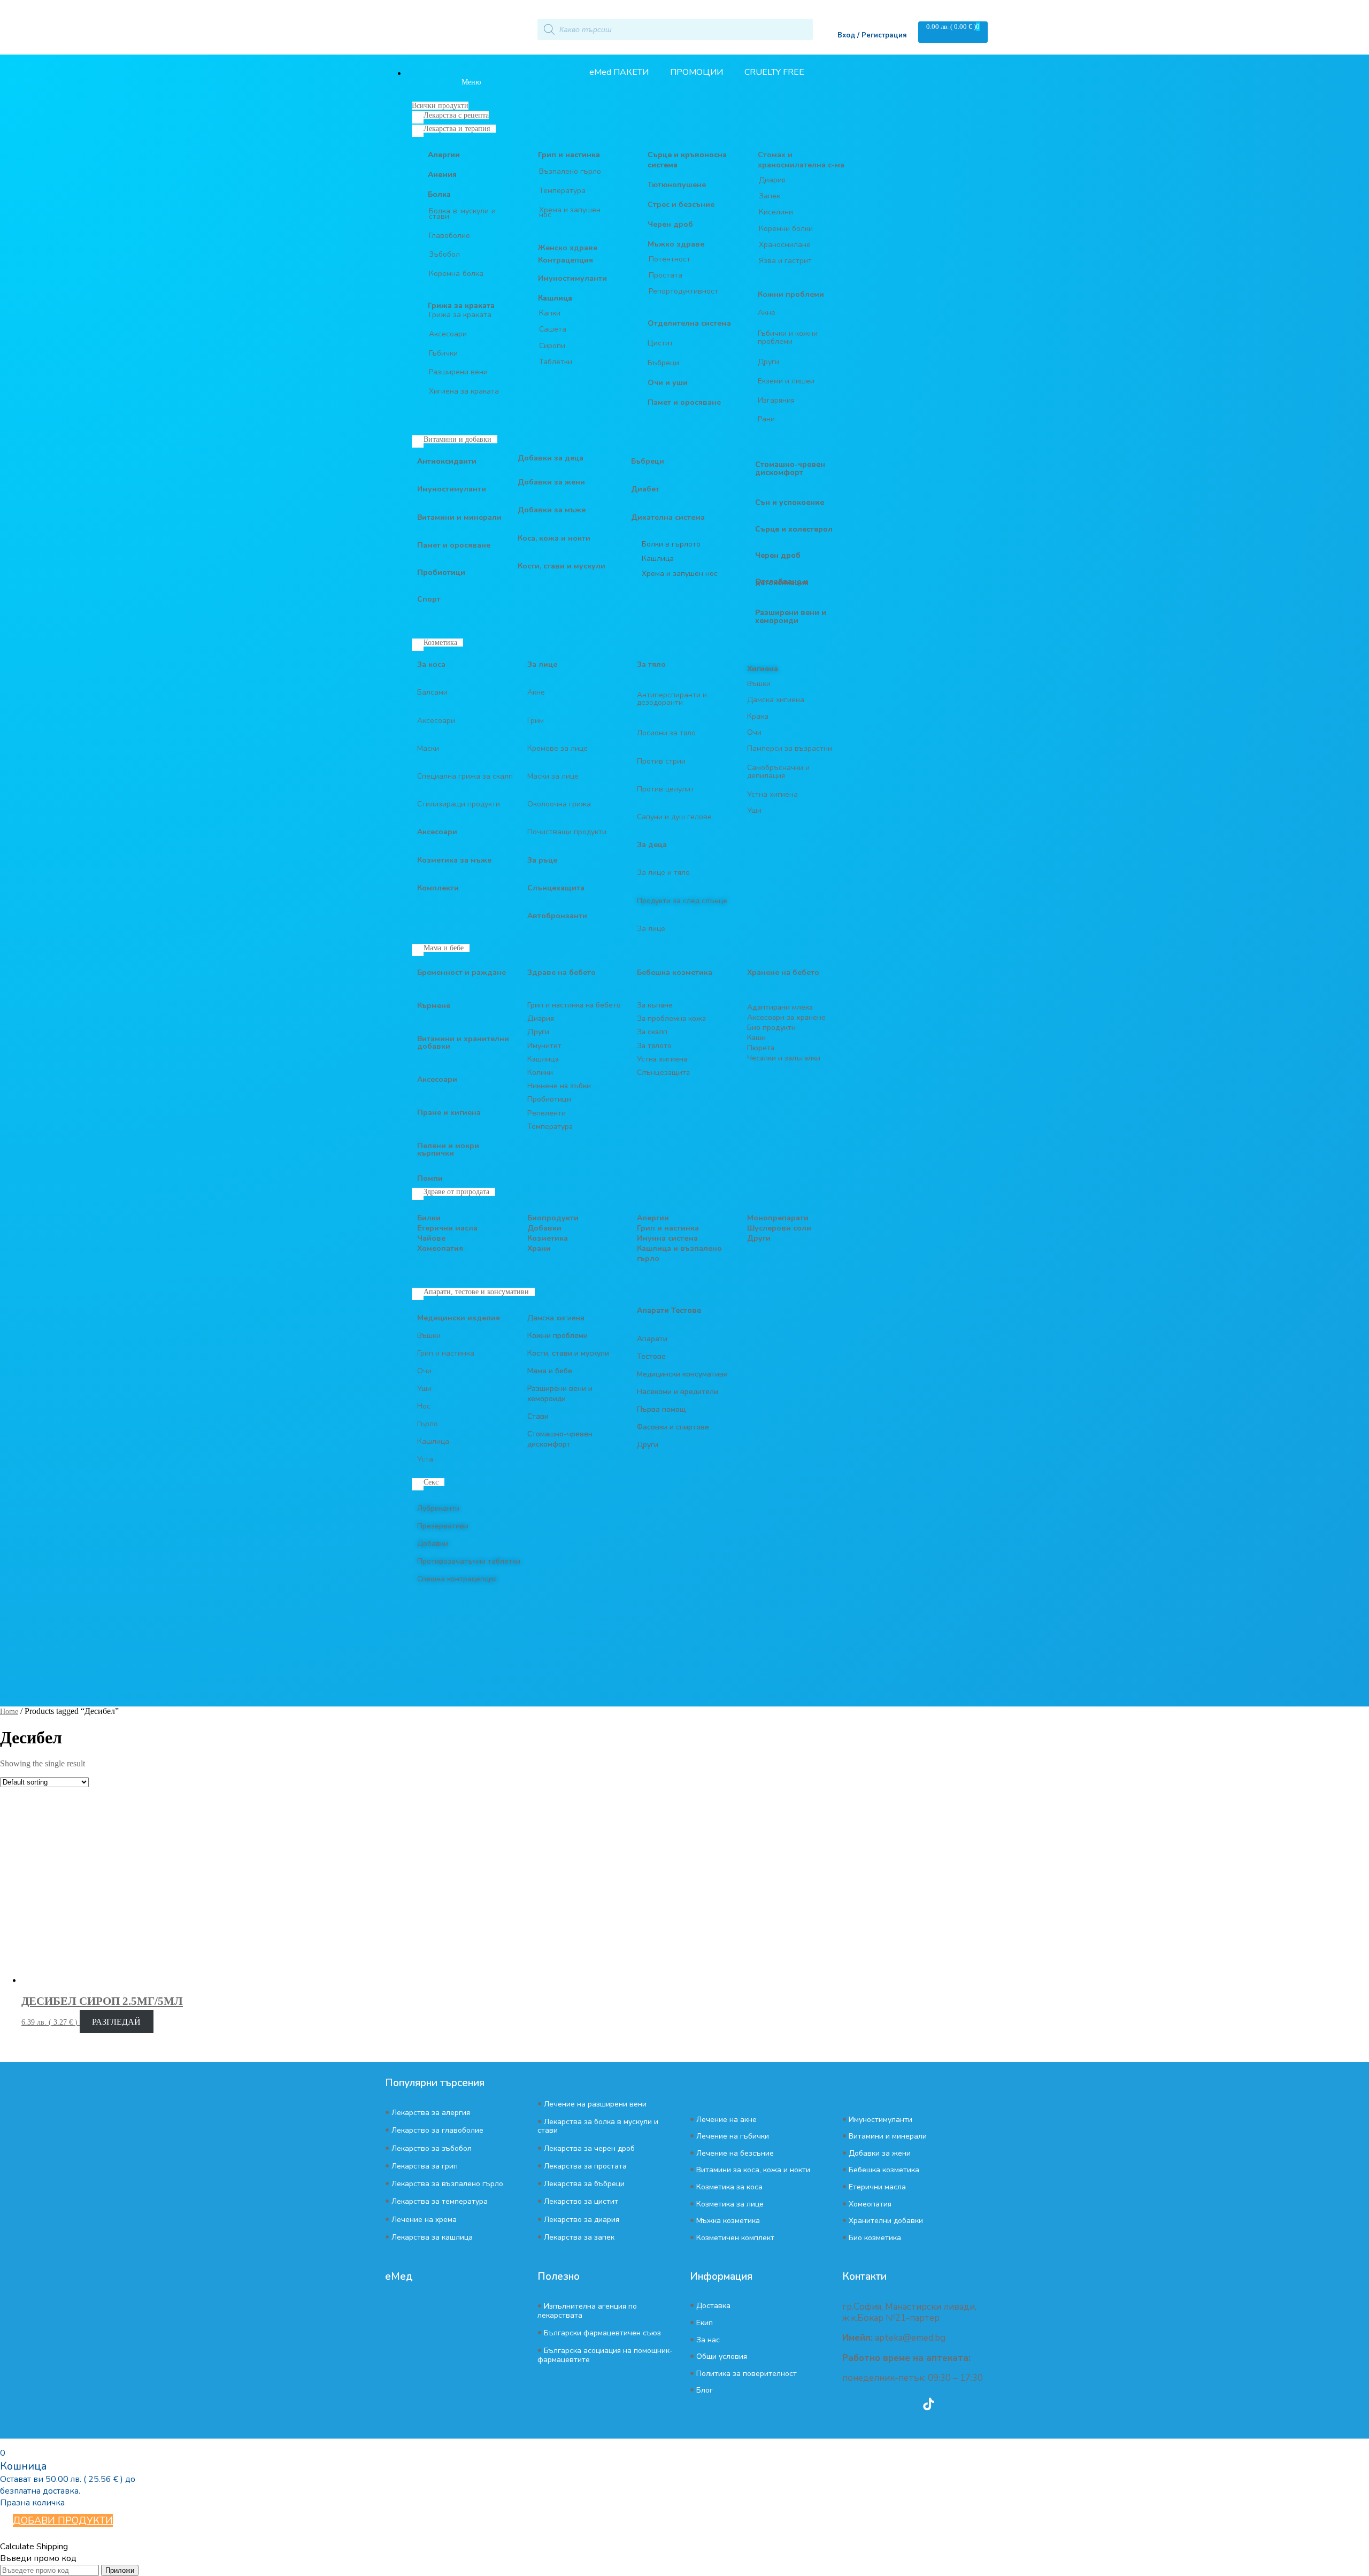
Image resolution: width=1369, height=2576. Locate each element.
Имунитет (544, 1046)
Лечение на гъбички (733, 2136)
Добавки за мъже (552, 510)
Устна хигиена (772, 794)
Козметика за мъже (454, 860)
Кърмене (434, 1006)
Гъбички (443, 353)
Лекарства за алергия (431, 2113)
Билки (429, 1218)
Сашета (553, 329)
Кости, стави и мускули (562, 566)
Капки (550, 313)
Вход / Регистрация (872, 35)
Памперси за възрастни (790, 748)
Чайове (431, 1238)
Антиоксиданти (447, 461)
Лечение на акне (726, 2120)
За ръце (542, 860)
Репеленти (547, 1113)
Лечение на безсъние (735, 2153)
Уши (754, 810)
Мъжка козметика (728, 2221)
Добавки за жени (551, 482)
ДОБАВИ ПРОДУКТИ (63, 2520)
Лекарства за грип (425, 2166)
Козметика (548, 1238)
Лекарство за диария (582, 2220)
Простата (666, 275)
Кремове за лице (557, 748)
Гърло (428, 1424)
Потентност (670, 259)
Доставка (713, 2306)
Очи (754, 732)
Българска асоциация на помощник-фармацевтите (605, 2355)
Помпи (430, 1178)
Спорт (429, 599)
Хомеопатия (440, 1248)
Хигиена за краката (464, 391)
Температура (562, 191)
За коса (431, 664)
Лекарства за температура (440, 2201)
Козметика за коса (729, 2187)
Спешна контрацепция (457, 1579)
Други (768, 362)
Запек (770, 196)
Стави (538, 1416)
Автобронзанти (557, 916)
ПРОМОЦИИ (697, 72)
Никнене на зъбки (559, 1086)
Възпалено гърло (570, 171)
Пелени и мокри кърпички (448, 1149)
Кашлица (555, 298)
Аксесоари (448, 334)
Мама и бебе (550, 1371)
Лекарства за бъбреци (584, 2184)
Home (9, 1712)
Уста (425, 1459)
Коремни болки (786, 229)
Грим (536, 721)
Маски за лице (553, 776)
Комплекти (438, 888)
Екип (705, 2323)
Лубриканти (438, 1508)
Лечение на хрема (424, 2220)
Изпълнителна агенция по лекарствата (587, 2310)
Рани (766, 419)
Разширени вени (458, 372)
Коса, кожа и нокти (554, 538)
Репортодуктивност (683, 291)
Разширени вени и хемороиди (560, 1394)
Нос (424, 1406)
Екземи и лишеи (786, 381)
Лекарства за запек (579, 2237)
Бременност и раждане (462, 972)
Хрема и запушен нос (570, 213)
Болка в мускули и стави (462, 214)
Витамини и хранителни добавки (463, 1043)
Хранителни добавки (886, 2221)
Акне (767, 313)
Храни (539, 1248)
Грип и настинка (569, 155)
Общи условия (722, 2356)
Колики (540, 1072)
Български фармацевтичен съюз (602, 2333)
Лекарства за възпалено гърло (447, 2184)
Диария (772, 180)
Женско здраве (568, 248)
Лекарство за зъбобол (432, 2148)
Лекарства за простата (585, 2166)
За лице (542, 664)
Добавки (544, 1228)
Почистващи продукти (567, 832)
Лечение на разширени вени (595, 2104)
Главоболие (449, 236)
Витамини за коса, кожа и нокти (753, 2170)
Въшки (759, 684)
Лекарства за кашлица (432, 2237)
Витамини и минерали (459, 517)
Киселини (776, 212)
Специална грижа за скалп (465, 776)
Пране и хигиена (449, 1113)
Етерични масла (447, 1228)
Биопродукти (553, 1218)
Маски (428, 748)
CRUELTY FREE (774, 72)
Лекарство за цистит (581, 2201)
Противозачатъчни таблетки (469, 1561)
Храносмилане (785, 245)
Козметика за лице (730, 2204)
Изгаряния (776, 400)
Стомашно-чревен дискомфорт (560, 1439)
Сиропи (552, 346)
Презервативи (443, 1526)
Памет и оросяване (454, 545)
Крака (758, 716)
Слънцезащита (556, 888)
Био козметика (875, 2238)
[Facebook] (870, 2404)
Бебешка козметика (884, 2170)
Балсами (432, 692)
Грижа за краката (460, 315)
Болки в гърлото (671, 544)
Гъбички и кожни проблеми (788, 337)
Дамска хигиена (776, 700)
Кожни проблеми (557, 1336)
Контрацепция (566, 260)
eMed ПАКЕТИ (619, 72)
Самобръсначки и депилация (778, 772)
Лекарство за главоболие (437, 2130)
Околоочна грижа (559, 804)
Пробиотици (441, 572)
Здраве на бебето (562, 972)
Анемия (442, 175)
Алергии (444, 155)
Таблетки (556, 362)
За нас (708, 2340)
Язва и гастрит (785, 261)
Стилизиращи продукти (459, 804)
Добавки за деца (551, 458)
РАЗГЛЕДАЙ (116, 2022)
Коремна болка (456, 274)
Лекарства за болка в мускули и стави (598, 2126)
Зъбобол (444, 254)
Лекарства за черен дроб (589, 2148)
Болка (439, 194)
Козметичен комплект (735, 2238)
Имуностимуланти (572, 278)
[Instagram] (899, 2404)
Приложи (120, 2570)
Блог (705, 2390)
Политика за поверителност (747, 2374)
